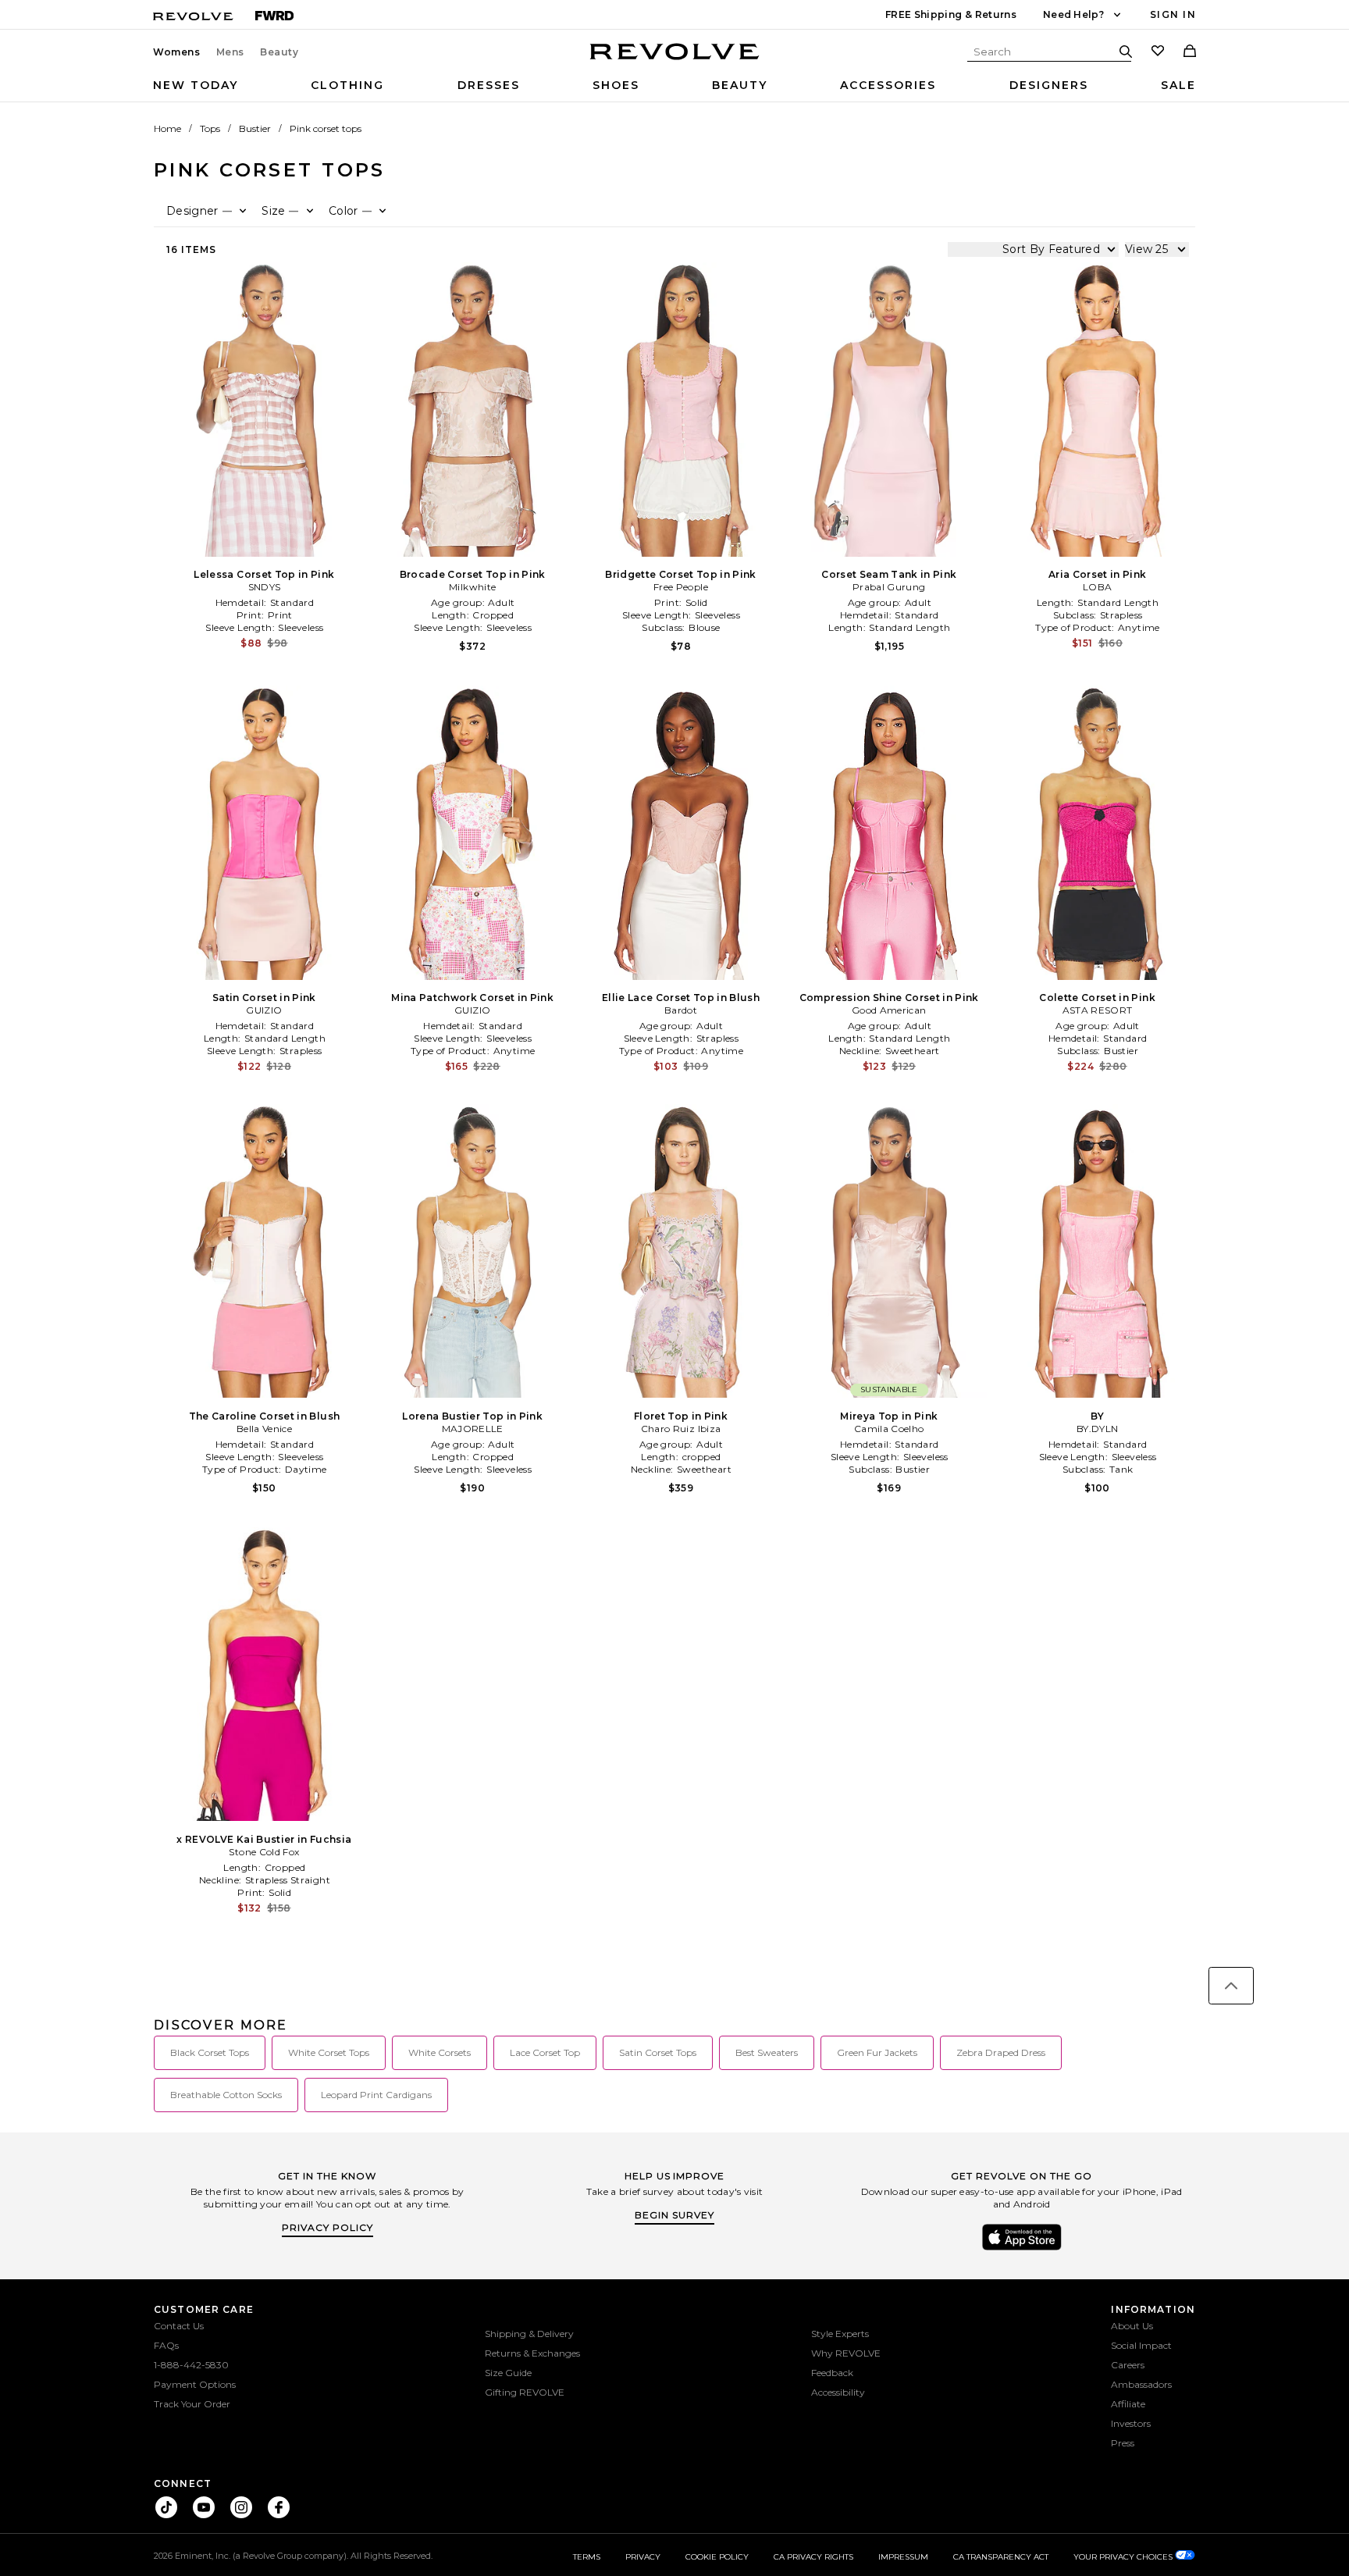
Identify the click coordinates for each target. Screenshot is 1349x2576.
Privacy (643, 2557)
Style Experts (840, 2334)
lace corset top (545, 2052)
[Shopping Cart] (1190, 52)
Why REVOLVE (846, 2353)
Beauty (279, 52)
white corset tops (329, 2052)
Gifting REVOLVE (525, 2392)
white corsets (440, 2052)
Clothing (347, 85)
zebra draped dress (1001, 2052)
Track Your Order (192, 2404)
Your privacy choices (1124, 2557)
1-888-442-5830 (191, 2365)
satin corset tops (658, 2052)
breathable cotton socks (226, 2095)
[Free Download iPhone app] (1022, 2249)
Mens (230, 52)
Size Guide (508, 2373)
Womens (177, 52)
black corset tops (210, 2052)
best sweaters (767, 2052)
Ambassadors (1141, 2384)
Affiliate (1128, 2404)
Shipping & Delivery (529, 2334)
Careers (1128, 2365)
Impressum (903, 2557)
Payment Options (195, 2384)
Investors (1131, 2423)
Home (167, 128)
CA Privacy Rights (813, 2557)
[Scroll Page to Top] (1231, 1986)
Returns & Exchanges (532, 2353)
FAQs (166, 2345)
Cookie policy (717, 2557)
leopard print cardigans (376, 2095)
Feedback (832, 2373)
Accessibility (838, 2392)
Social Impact (1141, 2345)
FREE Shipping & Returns (951, 14)
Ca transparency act (1001, 2557)
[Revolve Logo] (675, 60)
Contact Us (179, 2326)
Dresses (489, 85)
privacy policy (327, 2227)
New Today (196, 85)
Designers (1049, 85)
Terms (587, 2557)
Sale (1178, 85)
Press (1123, 2443)
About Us (1132, 2326)
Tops (210, 128)
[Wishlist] (1158, 52)
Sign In (1173, 14)
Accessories (888, 85)
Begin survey (674, 2215)
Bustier (255, 128)
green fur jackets (877, 2052)
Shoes (616, 85)
